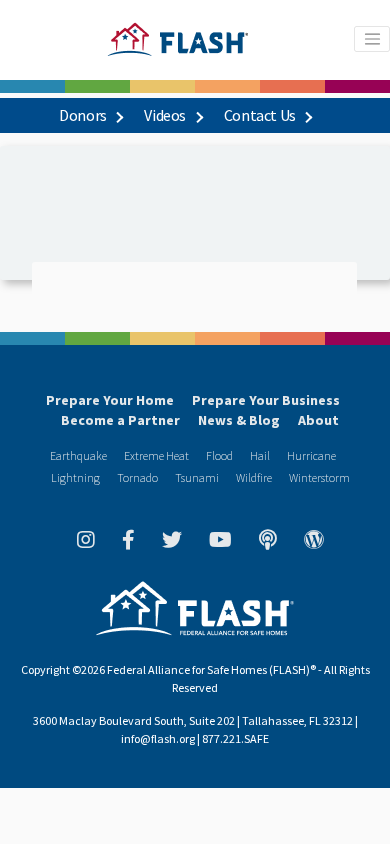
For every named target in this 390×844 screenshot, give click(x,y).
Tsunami (197, 477)
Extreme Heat (156, 455)
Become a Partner (120, 420)
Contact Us (261, 115)
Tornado (137, 477)
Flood (219, 455)
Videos (166, 115)
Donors (84, 115)
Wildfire (254, 477)
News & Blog (239, 420)
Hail (260, 455)
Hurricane (311, 455)
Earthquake (78, 455)
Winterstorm (319, 477)
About (318, 420)
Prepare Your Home (110, 400)
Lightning (75, 477)
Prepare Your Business (266, 400)
